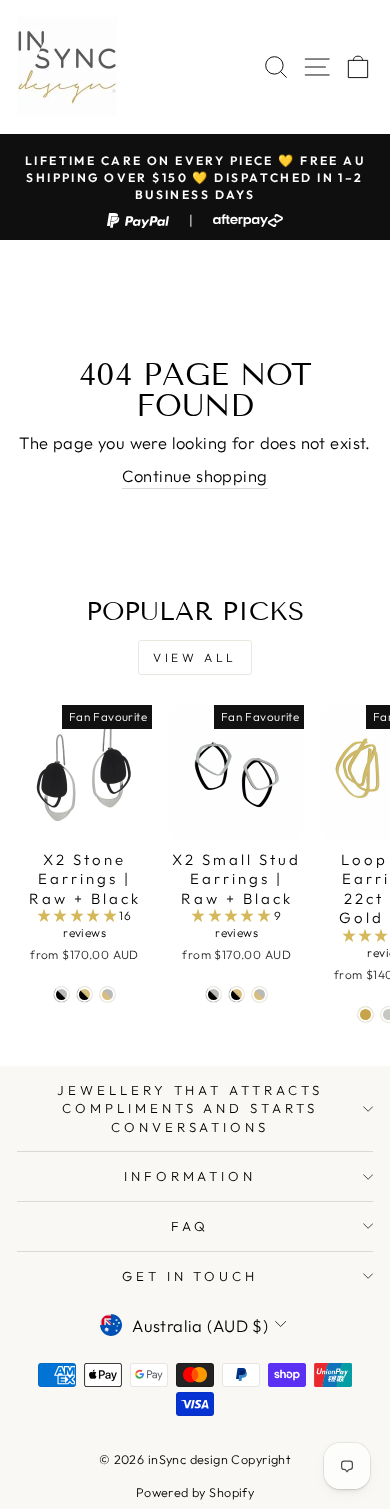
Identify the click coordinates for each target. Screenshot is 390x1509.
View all (195, 657)
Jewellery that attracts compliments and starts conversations (190, 1108)
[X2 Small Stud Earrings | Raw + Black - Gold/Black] (236, 994)
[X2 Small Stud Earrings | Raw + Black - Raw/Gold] (259, 994)
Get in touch (190, 1276)
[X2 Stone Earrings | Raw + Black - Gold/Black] (84, 994)
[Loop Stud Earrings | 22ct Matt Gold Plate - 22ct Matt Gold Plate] (365, 1014)
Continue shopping (194, 475)
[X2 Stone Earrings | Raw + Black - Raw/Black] (61, 994)
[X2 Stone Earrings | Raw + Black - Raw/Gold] (107, 994)
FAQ (190, 1226)
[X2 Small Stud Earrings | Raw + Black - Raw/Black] (213, 994)
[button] (79, 915)
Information (190, 1176)
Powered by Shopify (195, 1492)
